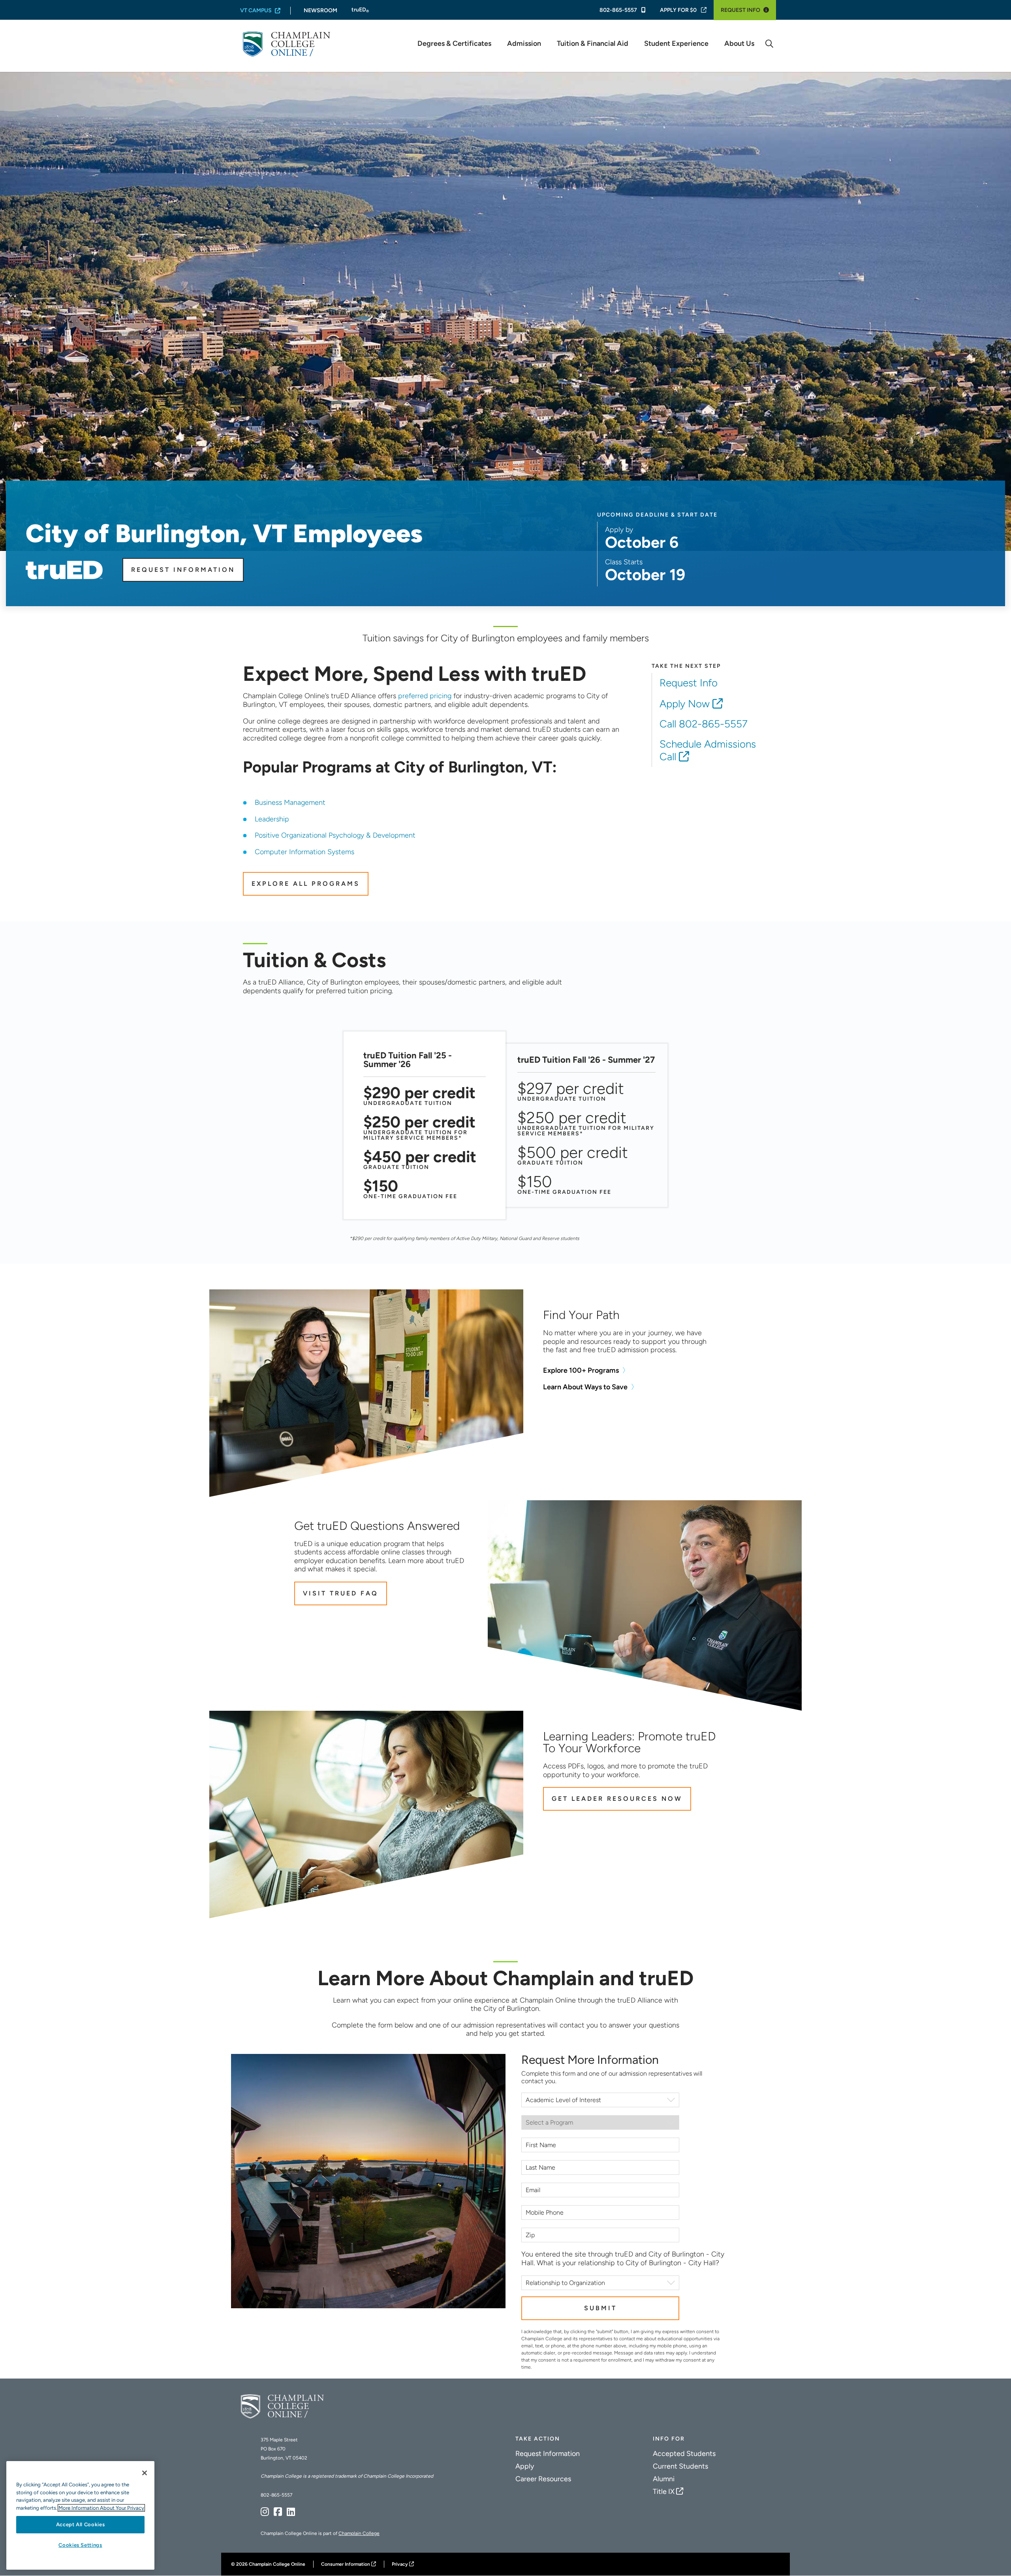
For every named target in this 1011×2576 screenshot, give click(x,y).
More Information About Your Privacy (101, 2508)
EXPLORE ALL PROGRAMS (306, 884)
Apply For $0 (678, 10)
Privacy (400, 2564)
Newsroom (320, 10)
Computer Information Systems (304, 852)
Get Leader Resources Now (617, 1799)
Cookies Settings (80, 2545)
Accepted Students (684, 2454)
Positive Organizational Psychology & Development (335, 835)
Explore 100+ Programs (581, 1371)
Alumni (664, 2479)
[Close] (145, 2473)
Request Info (740, 10)
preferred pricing (425, 696)
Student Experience (676, 44)
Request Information (183, 570)
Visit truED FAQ (341, 1593)
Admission (524, 44)
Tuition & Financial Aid (593, 44)
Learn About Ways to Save (585, 1387)
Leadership (272, 819)
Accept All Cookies (81, 2524)
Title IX (664, 2491)
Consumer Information (346, 2564)
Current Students (680, 2466)
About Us (739, 44)
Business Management (290, 802)
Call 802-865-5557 (704, 724)
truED (360, 10)
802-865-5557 (619, 10)
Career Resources (543, 2479)
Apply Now (685, 704)
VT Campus (256, 10)
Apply (525, 2466)
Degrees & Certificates (454, 44)
